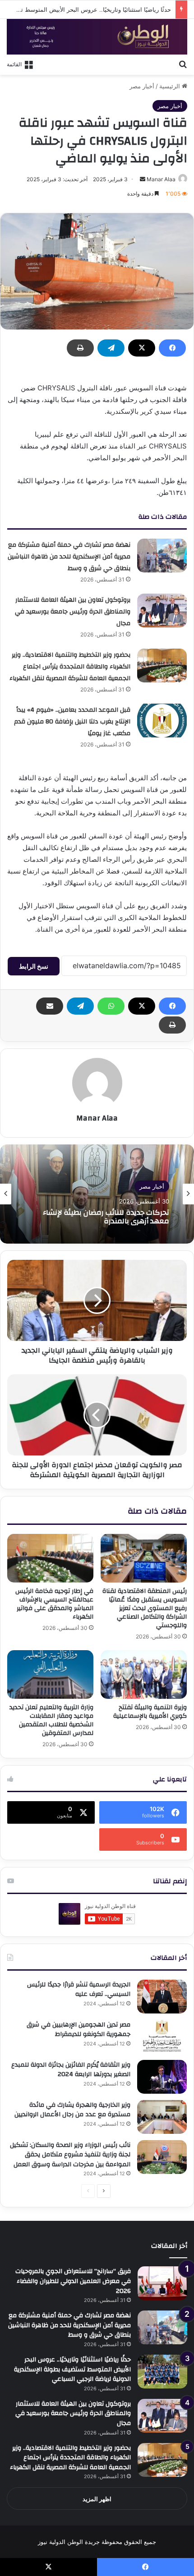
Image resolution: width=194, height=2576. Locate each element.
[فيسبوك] (172, 348)
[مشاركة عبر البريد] (50, 1006)
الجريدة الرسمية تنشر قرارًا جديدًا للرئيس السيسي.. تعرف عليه (79, 1990)
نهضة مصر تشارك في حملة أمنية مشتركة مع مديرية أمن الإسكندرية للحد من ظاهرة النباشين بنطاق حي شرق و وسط (69, 557)
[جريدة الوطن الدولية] (97, 37)
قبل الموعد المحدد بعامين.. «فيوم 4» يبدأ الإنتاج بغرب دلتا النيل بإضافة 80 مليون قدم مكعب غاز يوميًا (72, 722)
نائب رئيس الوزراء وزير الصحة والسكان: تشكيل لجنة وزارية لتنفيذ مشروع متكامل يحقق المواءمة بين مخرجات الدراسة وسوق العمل (70, 2155)
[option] (97, 1194)
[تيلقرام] (111, 348)
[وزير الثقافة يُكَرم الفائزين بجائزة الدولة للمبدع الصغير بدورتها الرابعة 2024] (162, 2077)
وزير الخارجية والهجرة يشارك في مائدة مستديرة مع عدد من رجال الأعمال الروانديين (72, 2110)
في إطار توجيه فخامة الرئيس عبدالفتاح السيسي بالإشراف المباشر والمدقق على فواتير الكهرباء (54, 1604)
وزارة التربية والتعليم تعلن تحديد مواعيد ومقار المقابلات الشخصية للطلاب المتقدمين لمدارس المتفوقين (51, 1720)
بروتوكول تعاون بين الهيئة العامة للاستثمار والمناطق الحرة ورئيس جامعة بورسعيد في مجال (73, 612)
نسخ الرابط (34, 966)
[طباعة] (80, 348)
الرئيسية (171, 86)
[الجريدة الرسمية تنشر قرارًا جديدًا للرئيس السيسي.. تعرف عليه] (162, 1997)
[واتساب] (111, 1006)
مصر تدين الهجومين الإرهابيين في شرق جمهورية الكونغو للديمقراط (79, 2030)
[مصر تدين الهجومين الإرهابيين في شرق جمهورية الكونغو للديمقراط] (162, 2037)
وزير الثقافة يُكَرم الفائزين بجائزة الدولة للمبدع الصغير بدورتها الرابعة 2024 (71, 2070)
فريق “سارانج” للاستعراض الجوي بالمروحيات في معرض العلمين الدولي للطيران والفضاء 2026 (73, 2281)
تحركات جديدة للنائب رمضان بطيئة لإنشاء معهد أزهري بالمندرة (106, 1217)
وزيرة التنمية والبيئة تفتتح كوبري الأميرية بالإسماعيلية (150, 1712)
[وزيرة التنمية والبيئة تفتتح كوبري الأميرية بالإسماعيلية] (144, 1675)
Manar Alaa (161, 179)
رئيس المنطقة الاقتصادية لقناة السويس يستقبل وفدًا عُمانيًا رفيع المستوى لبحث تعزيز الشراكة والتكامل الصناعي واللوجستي (145, 1608)
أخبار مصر (142, 86)
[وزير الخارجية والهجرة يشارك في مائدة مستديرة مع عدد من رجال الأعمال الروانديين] (162, 2117)
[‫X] (142, 348)
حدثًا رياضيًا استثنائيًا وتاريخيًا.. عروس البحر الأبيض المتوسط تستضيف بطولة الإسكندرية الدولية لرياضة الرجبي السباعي (72, 2369)
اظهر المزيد (97, 2499)
